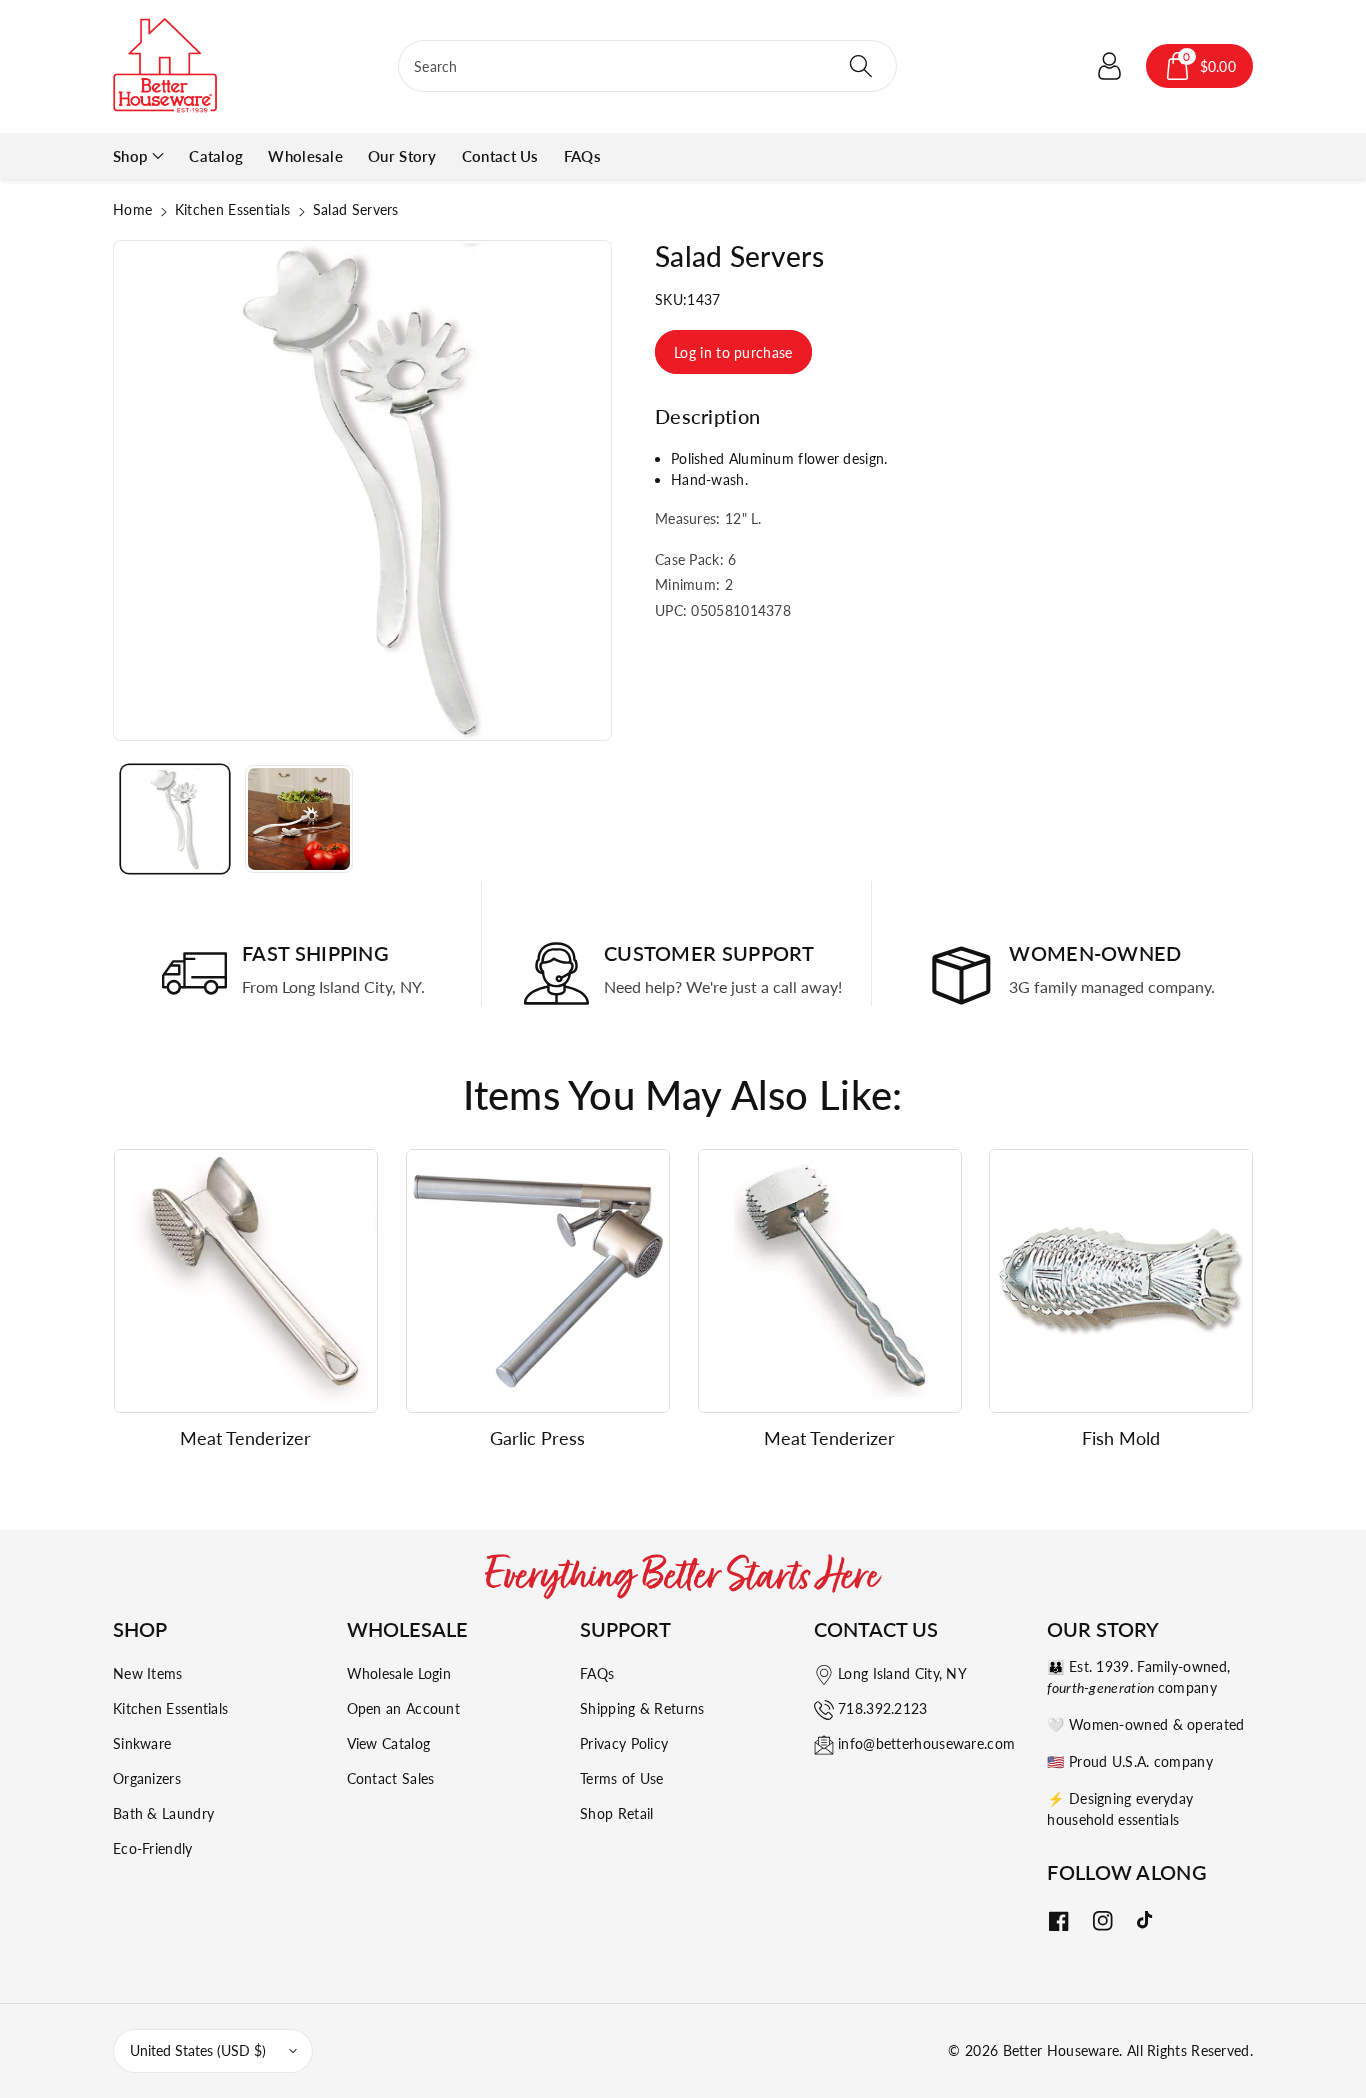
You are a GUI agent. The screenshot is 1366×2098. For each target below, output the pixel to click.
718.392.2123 (883, 1708)
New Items (148, 1673)
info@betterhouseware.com (926, 1743)
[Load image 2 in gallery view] (299, 819)
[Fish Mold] (1121, 1281)
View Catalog (389, 1743)
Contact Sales (391, 1778)
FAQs (597, 1673)
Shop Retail (616, 1813)
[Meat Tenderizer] (246, 1281)
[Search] (860, 66)
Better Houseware (1061, 2050)
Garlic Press (537, 1438)
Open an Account (404, 1708)
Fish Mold (1121, 1438)
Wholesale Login (399, 1673)
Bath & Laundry (163, 1813)
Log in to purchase (733, 352)
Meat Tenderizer (245, 1438)
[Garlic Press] (538, 1281)
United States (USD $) (198, 2050)
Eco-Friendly (153, 1848)
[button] (1200, 66)
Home (132, 209)
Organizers (147, 1778)
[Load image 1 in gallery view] (175, 819)
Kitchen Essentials (232, 209)
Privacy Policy (624, 1743)
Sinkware (142, 1743)
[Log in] (1110, 66)
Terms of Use (622, 1778)
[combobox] (647, 66)
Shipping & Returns (642, 1708)
